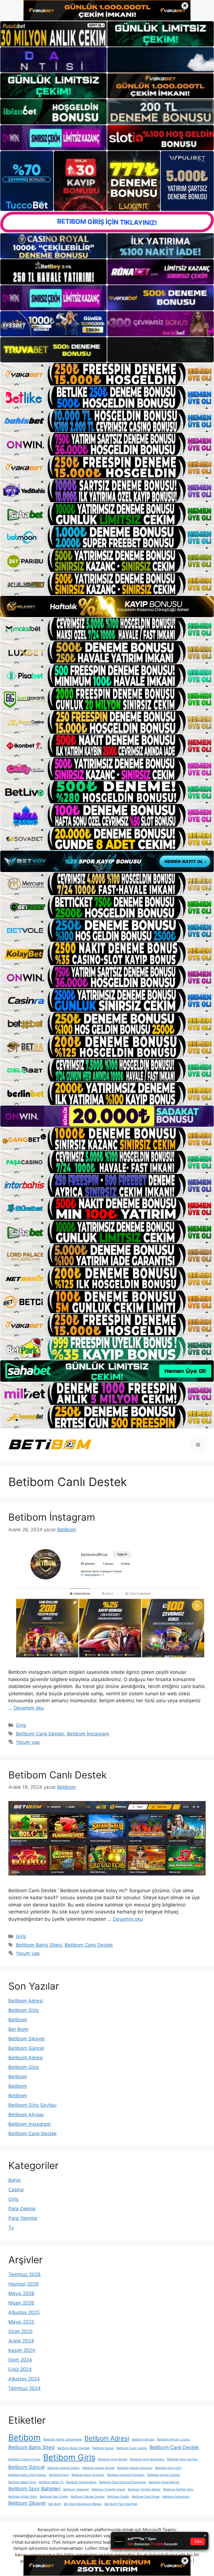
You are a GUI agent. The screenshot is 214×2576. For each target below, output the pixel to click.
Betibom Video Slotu (23, 2497)
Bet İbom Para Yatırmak (121, 2504)
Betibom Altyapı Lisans (173, 2439)
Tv (11, 2228)
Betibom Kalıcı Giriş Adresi (27, 2475)
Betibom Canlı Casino (132, 2448)
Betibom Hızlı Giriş (168, 2468)
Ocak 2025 (20, 2331)
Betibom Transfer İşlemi (108, 2489)
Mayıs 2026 (21, 2293)
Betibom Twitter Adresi (144, 2489)
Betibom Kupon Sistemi (164, 2475)
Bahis (14, 2180)
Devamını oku (29, 1708)
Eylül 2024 (20, 2369)
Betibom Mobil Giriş (22, 2482)
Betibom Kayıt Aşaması (88, 2475)
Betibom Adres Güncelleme (63, 2439)
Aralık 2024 (21, 2341)
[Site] (107, 374)
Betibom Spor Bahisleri (34, 2489)
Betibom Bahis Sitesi (39, 1945)
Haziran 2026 (24, 2284)
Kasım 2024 (22, 2350)
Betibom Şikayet (27, 2039)
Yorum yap (28, 1742)
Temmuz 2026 (25, 2274)
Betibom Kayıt (59, 2475)
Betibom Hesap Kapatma (135, 2468)
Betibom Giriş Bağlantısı (147, 2459)
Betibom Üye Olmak (146, 2497)
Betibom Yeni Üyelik (54, 2497)
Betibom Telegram (76, 2489)
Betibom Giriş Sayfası (32, 2105)
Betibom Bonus (103, 2448)
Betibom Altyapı (26, 2115)
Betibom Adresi (26, 2001)
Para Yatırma (23, 2218)
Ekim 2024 (20, 2360)
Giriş (21, 1725)
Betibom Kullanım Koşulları (126, 2475)
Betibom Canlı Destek (40, 1734)
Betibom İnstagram (52, 1517)
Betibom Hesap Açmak (99, 2468)
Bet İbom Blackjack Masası (83, 2504)
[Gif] (107, 607)
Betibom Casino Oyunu (24, 2459)
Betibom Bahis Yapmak (74, 2448)
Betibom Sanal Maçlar (164, 2482)
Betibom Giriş (24, 2010)
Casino (16, 2190)
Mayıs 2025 (21, 2322)
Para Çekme (22, 2209)
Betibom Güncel (26, 2048)
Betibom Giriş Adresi (113, 2459)
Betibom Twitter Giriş (178, 2489)
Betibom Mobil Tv (51, 2482)
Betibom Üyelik (118, 2497)
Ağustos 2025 (24, 2312)
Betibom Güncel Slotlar (64, 2468)
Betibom (18, 2020)
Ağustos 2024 (24, 2379)
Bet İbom (18, 2029)
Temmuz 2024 (25, 2388)
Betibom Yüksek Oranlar (88, 2497)
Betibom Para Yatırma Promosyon (123, 2482)
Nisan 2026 (21, 2303)
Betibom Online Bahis (81, 2482)
